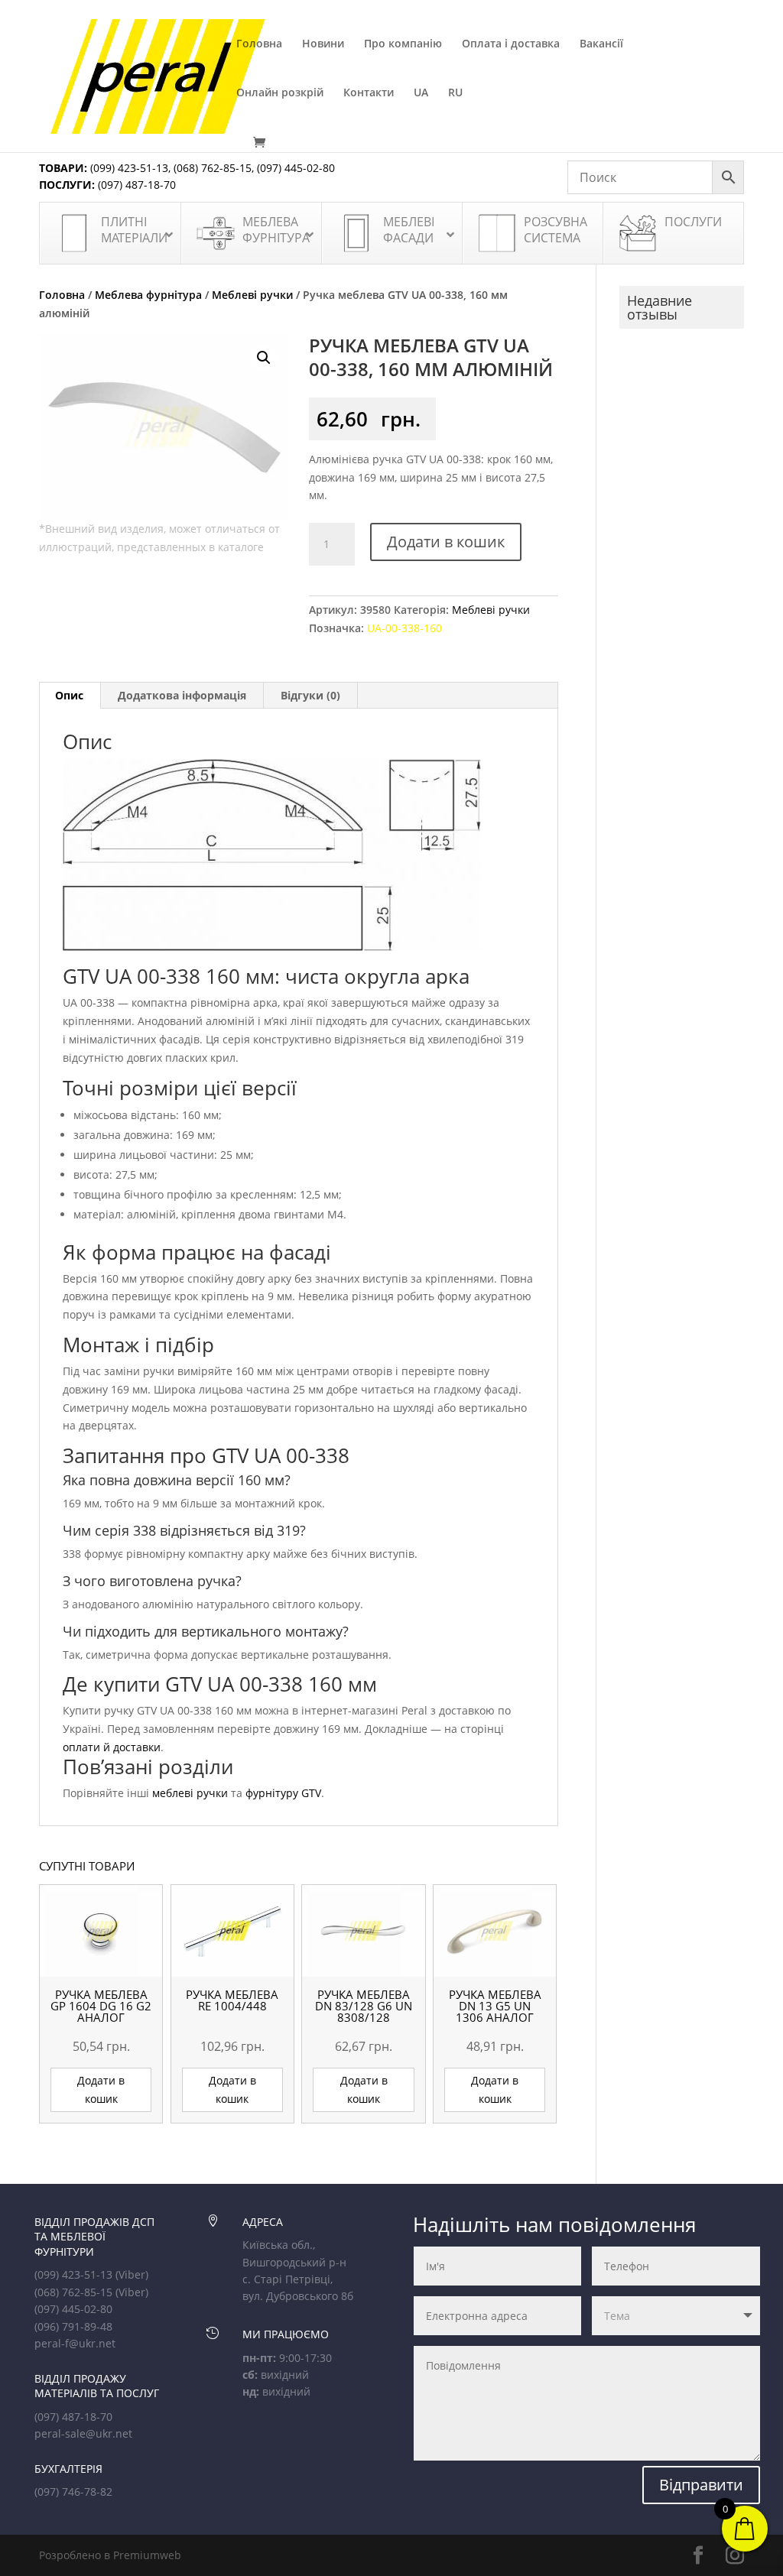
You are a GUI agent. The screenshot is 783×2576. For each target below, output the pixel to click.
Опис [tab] (69, 695)
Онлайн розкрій (280, 93)
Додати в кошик (446, 542)
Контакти (369, 93)
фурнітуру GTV (283, 1793)
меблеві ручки (190, 1793)
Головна (259, 44)
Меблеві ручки (252, 295)
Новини (323, 44)
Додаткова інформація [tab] (182, 695)
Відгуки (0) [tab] (310, 695)
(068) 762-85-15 (213, 168)
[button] (264, 358)
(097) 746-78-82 (73, 2492)
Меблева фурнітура (148, 295)
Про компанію (403, 44)
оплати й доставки (112, 1747)
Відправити (701, 2485)
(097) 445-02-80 (296, 168)
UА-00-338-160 (404, 628)
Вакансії (601, 44)
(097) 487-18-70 (135, 185)
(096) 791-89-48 (73, 2326)
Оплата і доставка (511, 44)
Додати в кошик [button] (101, 2089)
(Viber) (132, 2274)
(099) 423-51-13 (128, 168)
